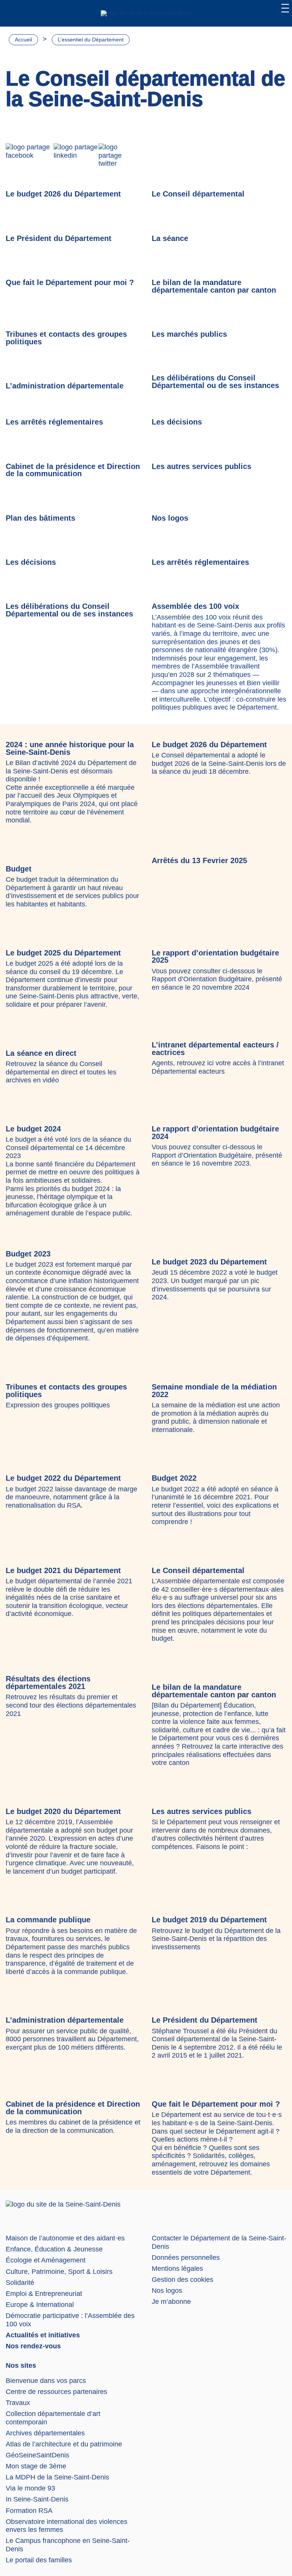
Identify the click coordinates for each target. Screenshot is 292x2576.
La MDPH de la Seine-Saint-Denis (57, 2477)
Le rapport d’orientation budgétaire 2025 (215, 957)
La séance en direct (41, 1053)
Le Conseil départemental (198, 194)
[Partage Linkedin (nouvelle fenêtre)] (76, 156)
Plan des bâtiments (40, 518)
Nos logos (170, 518)
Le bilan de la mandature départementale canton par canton (214, 286)
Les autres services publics (202, 466)
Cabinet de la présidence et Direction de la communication (73, 470)
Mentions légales (177, 2269)
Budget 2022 (174, 1478)
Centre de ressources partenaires (56, 2392)
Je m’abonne (171, 2302)
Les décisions (177, 422)
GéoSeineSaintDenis (37, 2455)
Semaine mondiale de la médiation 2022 (214, 1391)
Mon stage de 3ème (36, 2466)
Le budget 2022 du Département (63, 1478)
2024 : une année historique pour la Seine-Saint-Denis (70, 748)
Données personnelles (186, 2258)
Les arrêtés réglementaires (54, 422)
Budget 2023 (28, 1254)
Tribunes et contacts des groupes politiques (66, 338)
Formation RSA (29, 2511)
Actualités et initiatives (43, 2335)
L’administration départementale (65, 386)
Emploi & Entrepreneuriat (44, 2294)
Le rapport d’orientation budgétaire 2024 (215, 1133)
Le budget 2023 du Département (209, 1262)
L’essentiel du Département (91, 40)
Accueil (23, 40)
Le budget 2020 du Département (63, 1811)
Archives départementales (45, 2433)
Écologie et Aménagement (46, 2260)
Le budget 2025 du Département (63, 953)
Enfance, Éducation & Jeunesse (54, 2249)
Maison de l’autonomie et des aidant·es (65, 2238)
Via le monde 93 (30, 2488)
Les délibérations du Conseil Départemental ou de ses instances (215, 382)
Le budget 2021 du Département (63, 1570)
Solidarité (20, 2283)
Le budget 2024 (33, 1129)
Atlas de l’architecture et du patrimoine (64, 2444)
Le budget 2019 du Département (209, 1920)
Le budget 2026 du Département (63, 194)
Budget (19, 869)
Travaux (18, 2403)
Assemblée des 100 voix (195, 606)
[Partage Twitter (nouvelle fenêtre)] (119, 156)
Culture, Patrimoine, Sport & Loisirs (59, 2272)
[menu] (285, 8)
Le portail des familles (39, 2560)
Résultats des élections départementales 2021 (48, 1682)
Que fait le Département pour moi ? (70, 282)
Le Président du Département (59, 238)
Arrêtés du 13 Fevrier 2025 (199, 860)
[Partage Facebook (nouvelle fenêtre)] (30, 156)
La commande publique (48, 1920)
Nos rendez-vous (33, 2346)
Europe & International (40, 2305)
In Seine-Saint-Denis (37, 2499)
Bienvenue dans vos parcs (46, 2381)
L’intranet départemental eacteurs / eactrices (215, 1049)
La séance (170, 238)
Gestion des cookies (182, 2280)
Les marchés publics (189, 334)
